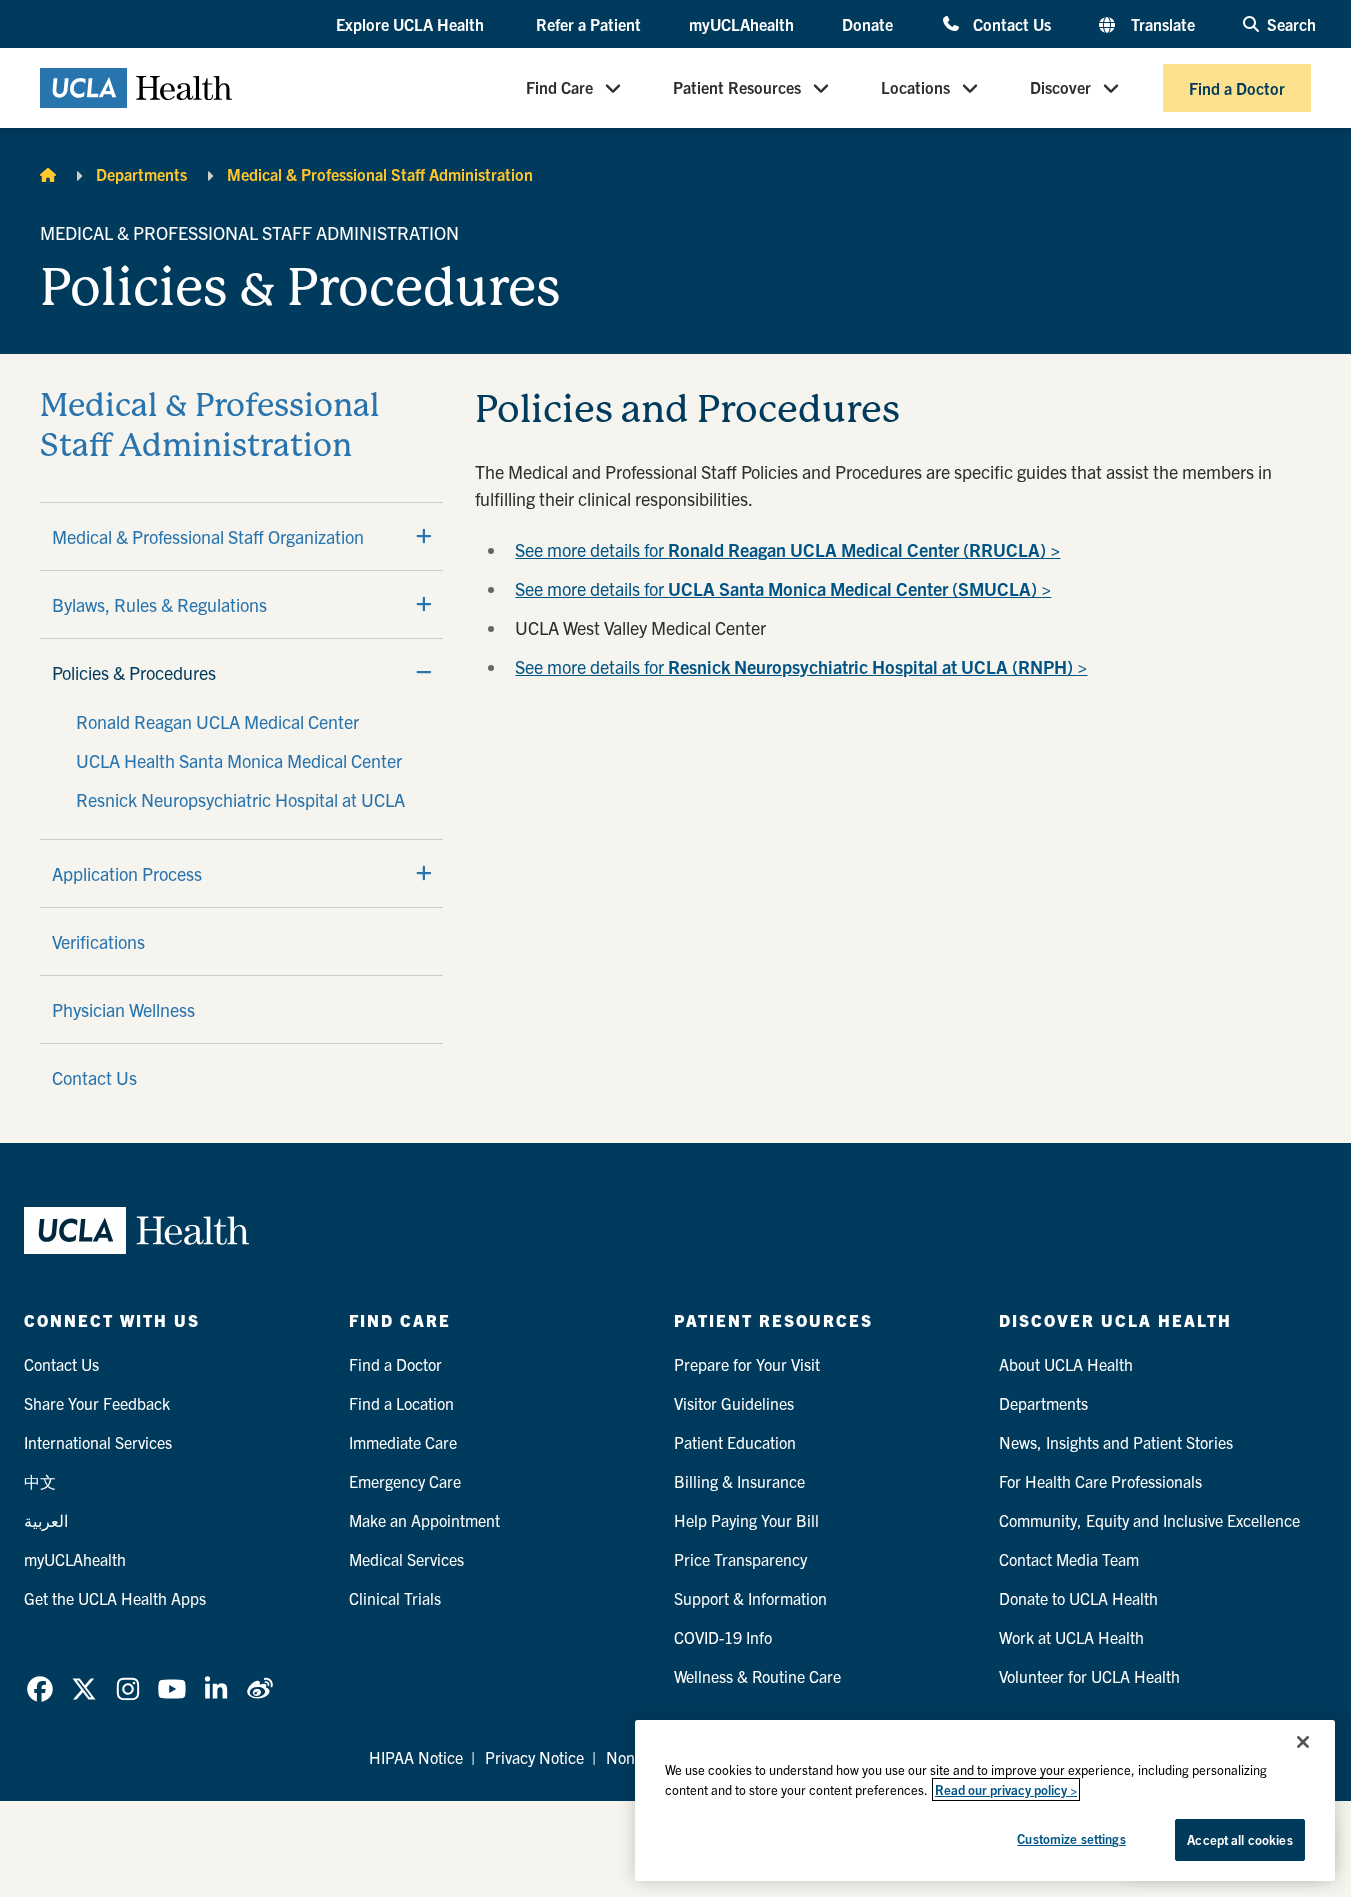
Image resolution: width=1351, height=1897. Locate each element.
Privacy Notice (534, 1757)
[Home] (48, 174)
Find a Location (401, 1403)
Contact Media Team (1069, 1559)
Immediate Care (403, 1442)
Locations (915, 88)
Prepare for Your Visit (747, 1364)
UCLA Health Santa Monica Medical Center (239, 760)
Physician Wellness (123, 1009)
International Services (98, 1442)
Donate (867, 24)
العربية (46, 1520)
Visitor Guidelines (734, 1403)
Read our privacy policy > (1006, 1789)
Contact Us (1011, 23)
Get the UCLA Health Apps (115, 1598)
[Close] (1303, 1742)
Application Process (127, 873)
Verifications (98, 941)
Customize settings (1071, 1838)
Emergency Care (405, 1481)
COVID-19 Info (723, 1637)
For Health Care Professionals (1100, 1481)
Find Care (559, 88)
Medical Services (406, 1559)
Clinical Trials (395, 1598)
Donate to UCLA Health (1078, 1598)
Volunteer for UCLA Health (1089, 1676)
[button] (412, 25)
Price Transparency (740, 1559)
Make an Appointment (424, 1520)
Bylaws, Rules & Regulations (159, 604)
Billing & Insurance (739, 1481)
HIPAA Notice (416, 1757)
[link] (40, 1689)
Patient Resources (737, 88)
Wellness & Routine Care (757, 1676)
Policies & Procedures (134, 672)
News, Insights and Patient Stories (1116, 1442)
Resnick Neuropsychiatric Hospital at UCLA (240, 799)
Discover (1060, 88)
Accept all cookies (1239, 1839)
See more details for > (783, 588)
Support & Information (750, 1598)
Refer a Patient (588, 24)
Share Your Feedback (97, 1403)
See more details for (787, 549)
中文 (40, 1481)
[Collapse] (424, 672)
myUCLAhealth (741, 24)
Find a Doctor (1237, 88)
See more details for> (801, 666)
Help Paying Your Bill (746, 1520)
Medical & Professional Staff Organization (208, 536)
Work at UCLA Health (1071, 1637)
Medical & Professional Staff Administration (380, 174)
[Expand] (424, 536)
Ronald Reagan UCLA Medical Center (217, 721)
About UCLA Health (1066, 1364)
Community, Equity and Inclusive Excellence (1149, 1520)
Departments (141, 174)
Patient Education (735, 1442)
